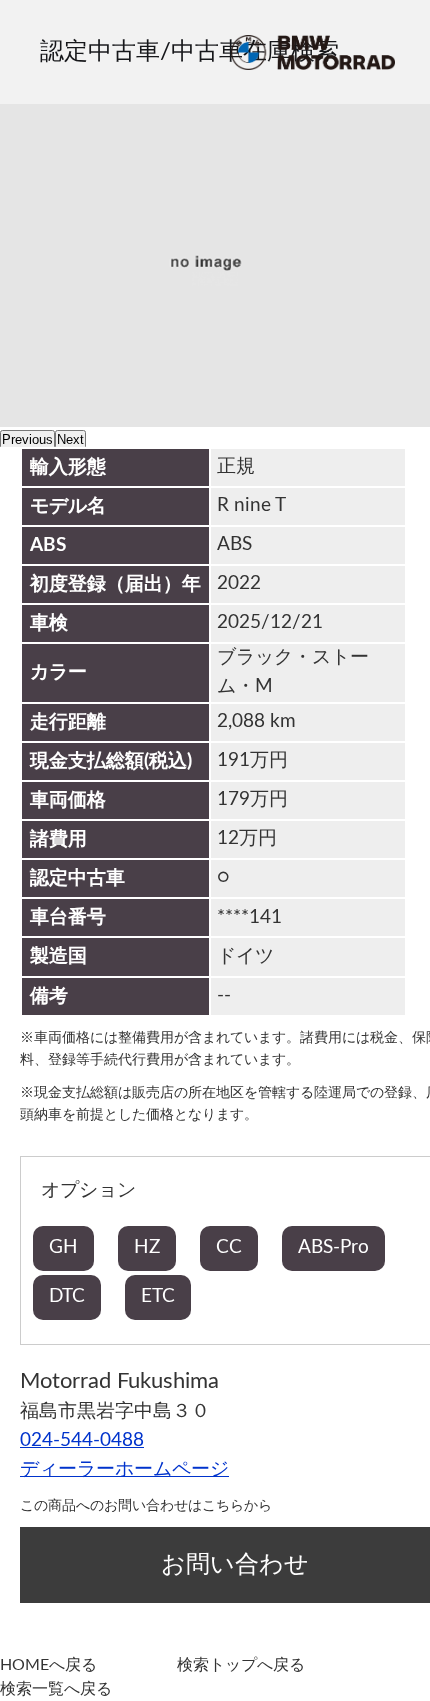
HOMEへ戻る (48, 1665)
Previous (27, 439)
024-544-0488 (82, 1440)
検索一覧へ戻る (56, 1689)
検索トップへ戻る (241, 1665)
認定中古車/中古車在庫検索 (189, 52)
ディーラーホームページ (124, 1469)
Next (70, 439)
